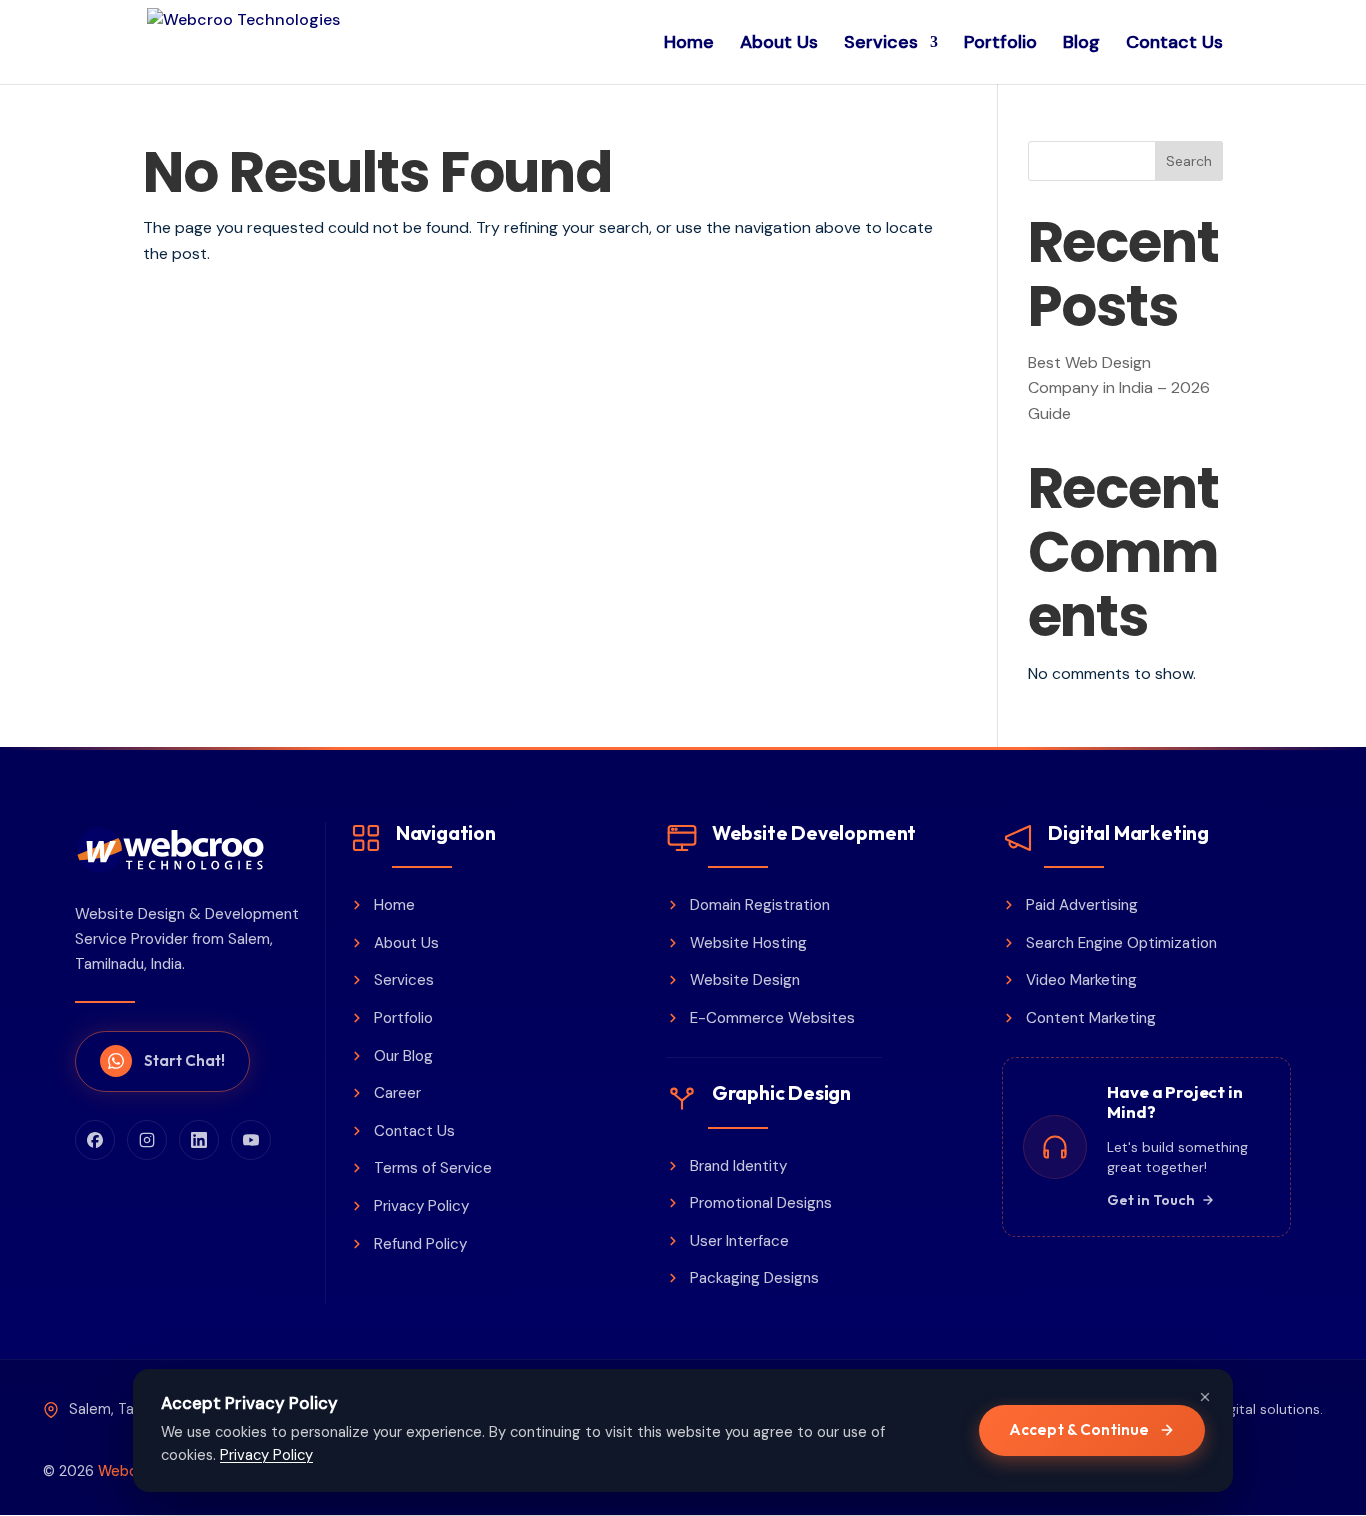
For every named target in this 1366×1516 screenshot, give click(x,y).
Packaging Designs (754, 1278)
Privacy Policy (421, 1206)
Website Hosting (748, 943)
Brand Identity (738, 1166)
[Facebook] (95, 1140)
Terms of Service (433, 1168)
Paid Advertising (1082, 905)
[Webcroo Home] (188, 850)
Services (881, 44)
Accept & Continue (1079, 1429)
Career (397, 1093)
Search (1189, 161)
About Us (779, 44)
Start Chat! (184, 1060)
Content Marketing (1091, 1018)
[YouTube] (251, 1140)
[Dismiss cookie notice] (1205, 1397)
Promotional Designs (761, 1203)
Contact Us (1174, 44)
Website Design (745, 980)
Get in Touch (1151, 1200)
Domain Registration (760, 905)
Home (689, 44)
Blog (1081, 44)
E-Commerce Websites (772, 1018)
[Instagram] (147, 1140)
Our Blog (403, 1056)
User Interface (739, 1241)
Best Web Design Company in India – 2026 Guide (1119, 388)
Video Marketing (1081, 980)
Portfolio (1000, 44)
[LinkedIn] (199, 1140)
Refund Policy (420, 1244)
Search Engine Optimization (1121, 943)
